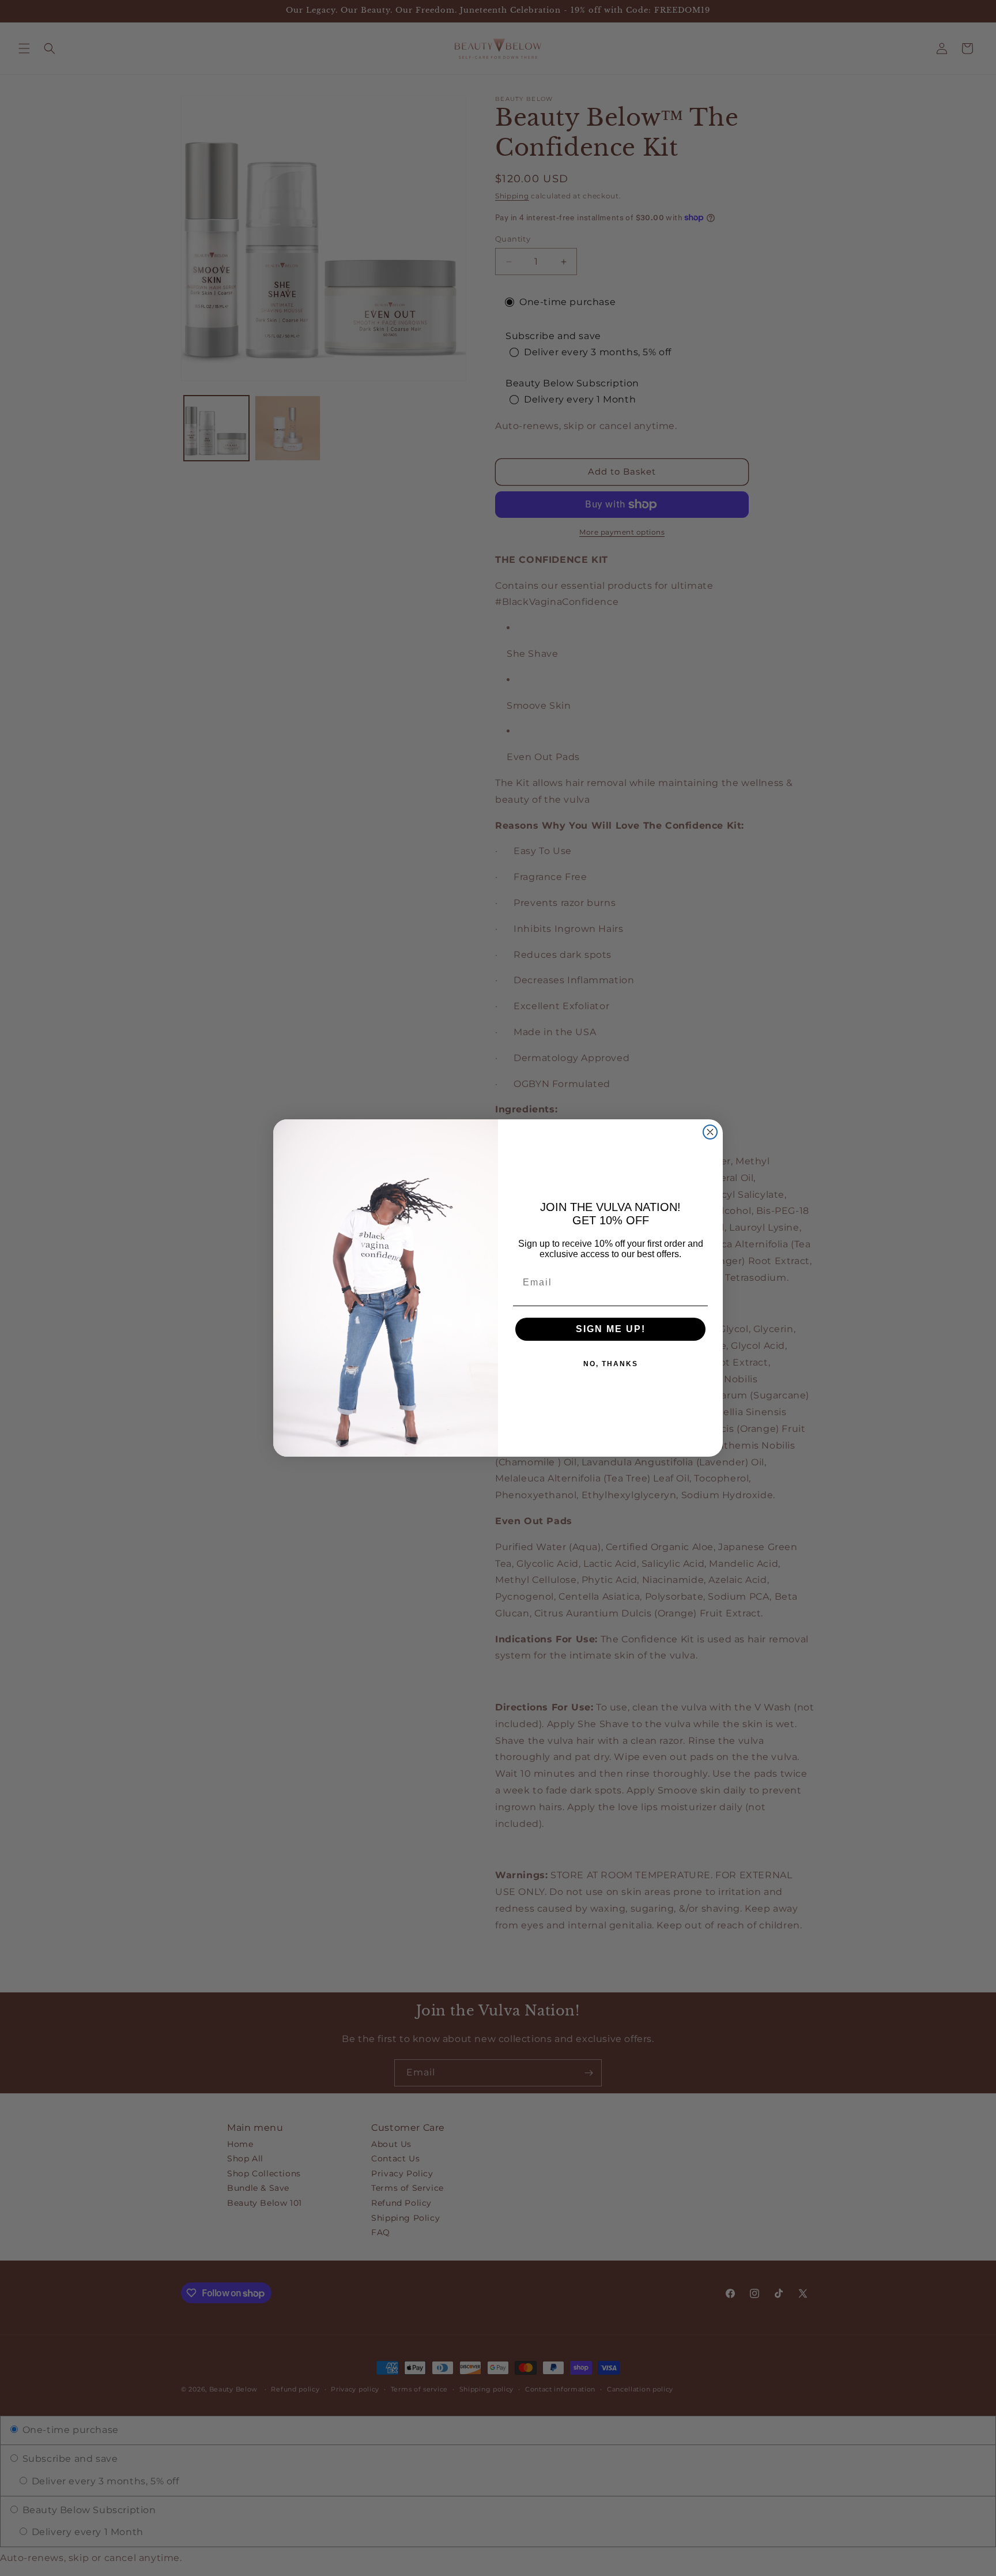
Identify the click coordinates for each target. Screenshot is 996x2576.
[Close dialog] (710, 1132)
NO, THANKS (611, 1364)
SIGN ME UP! (611, 1329)
